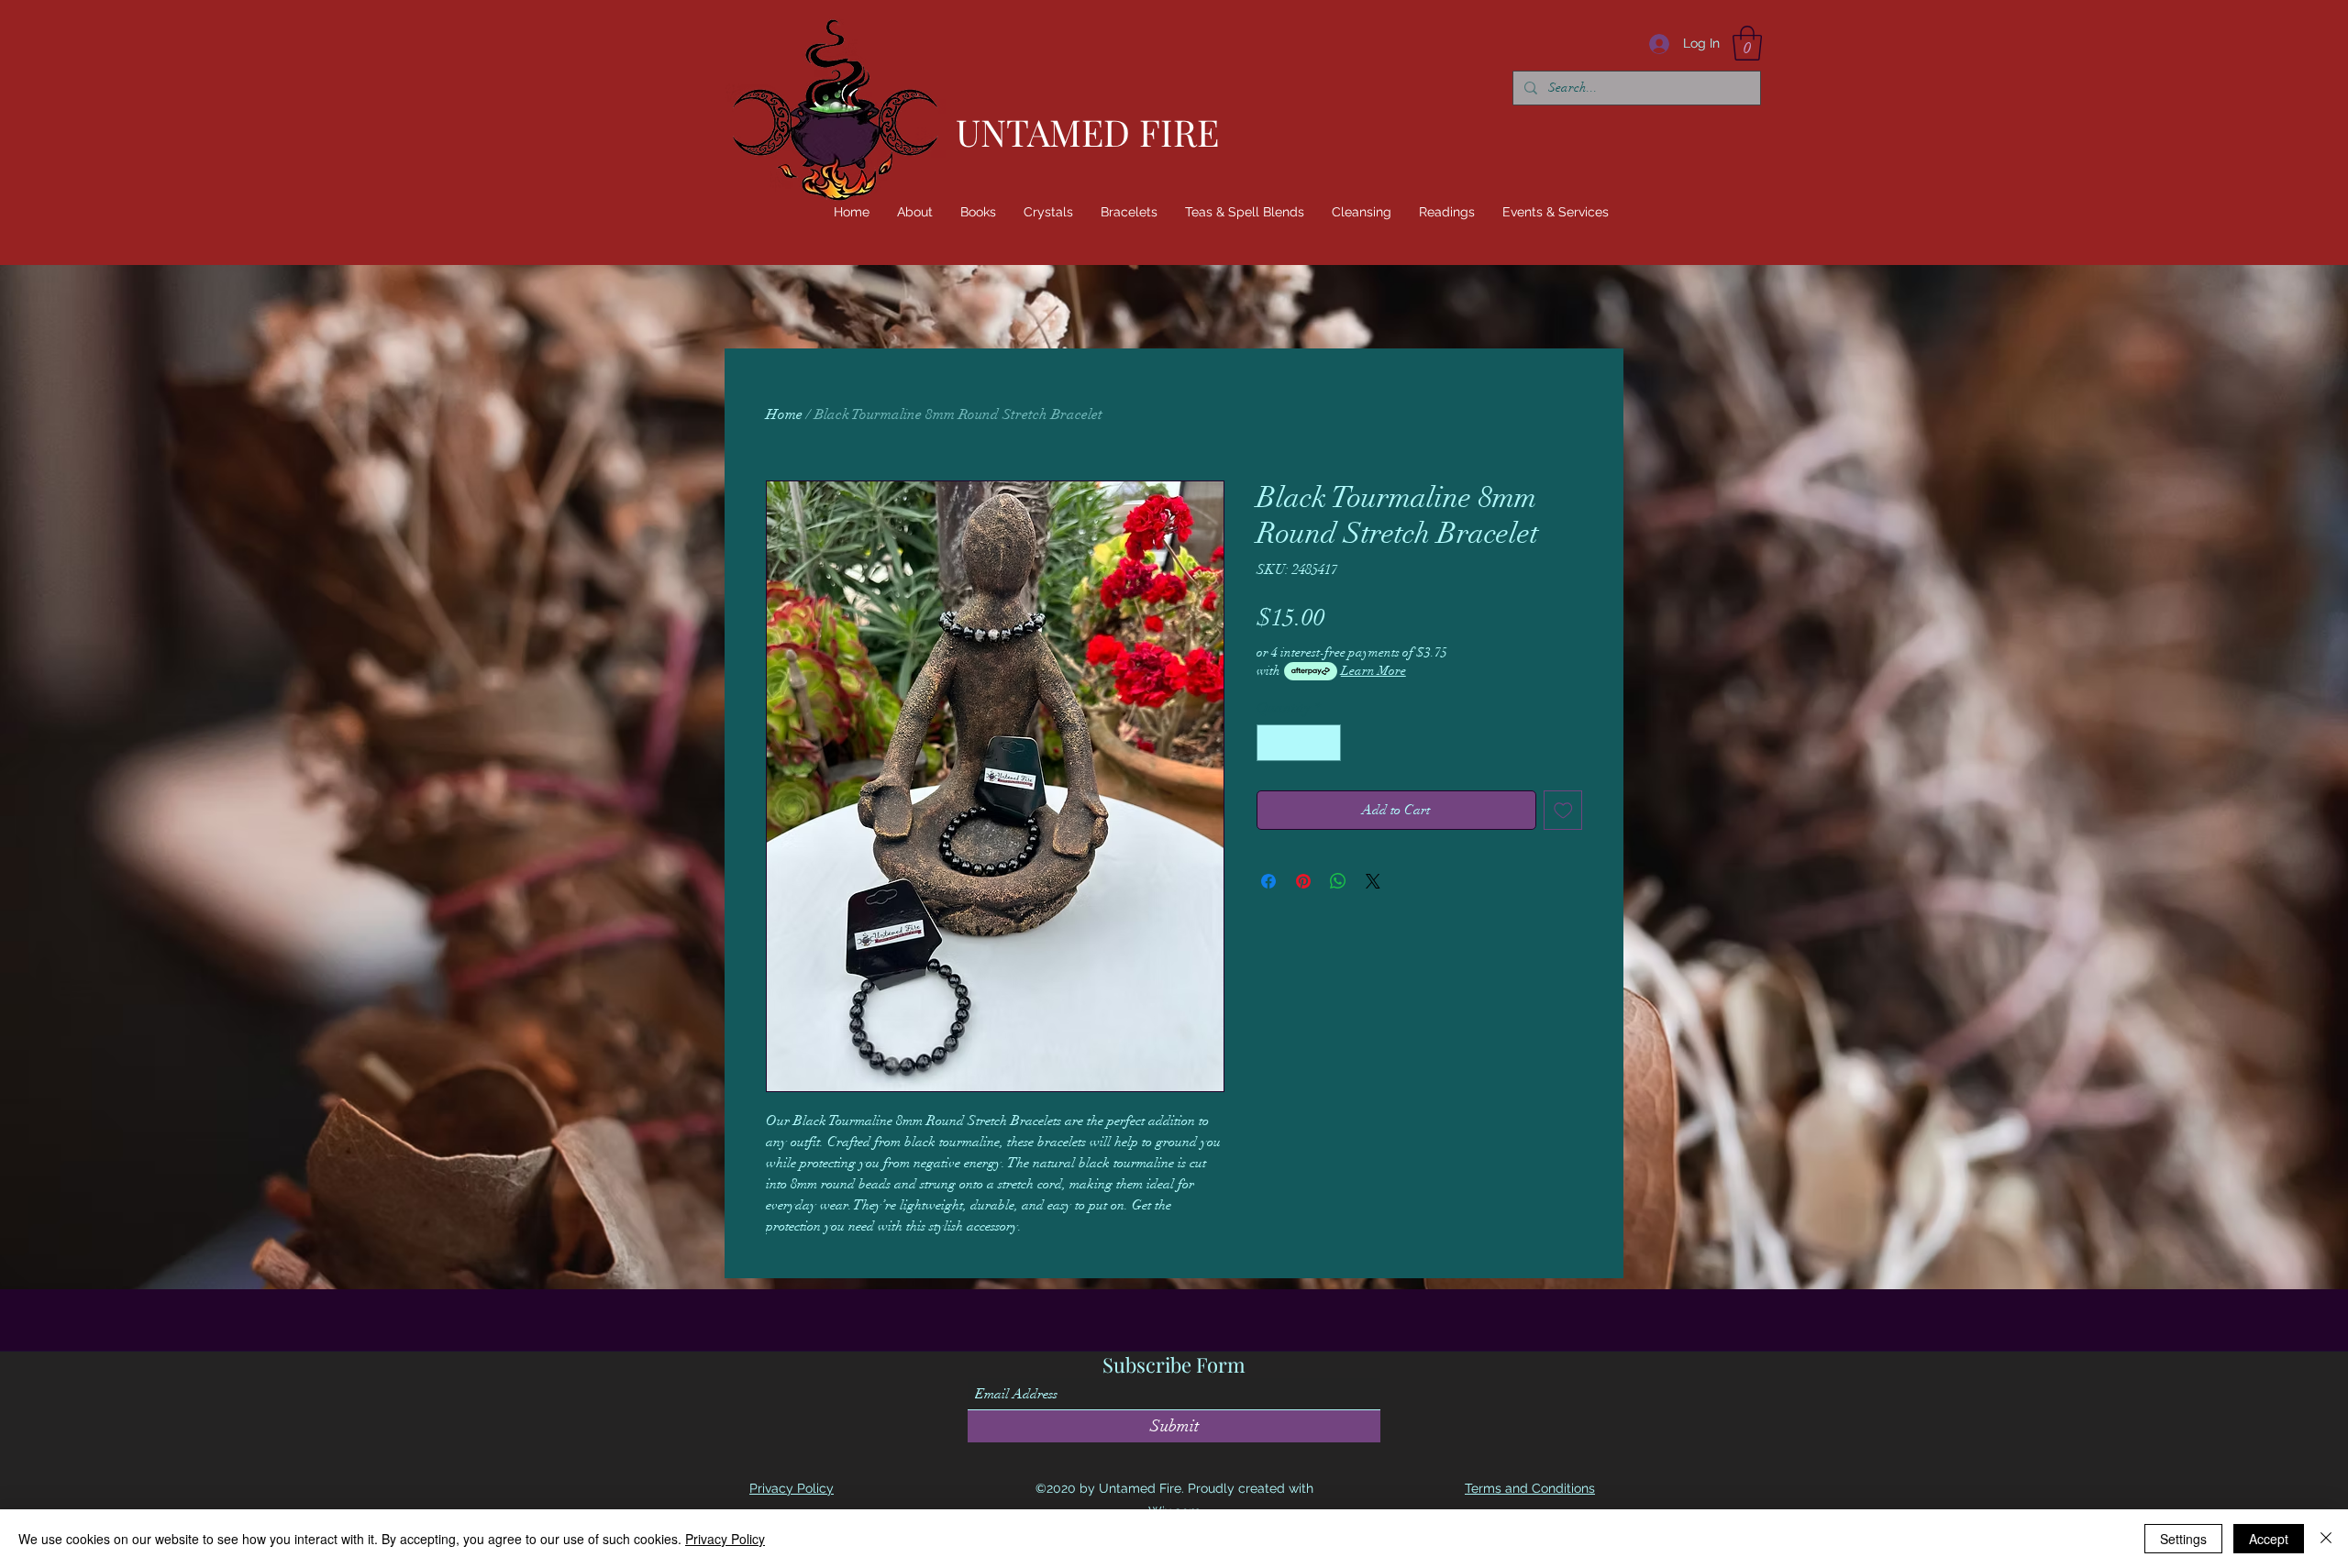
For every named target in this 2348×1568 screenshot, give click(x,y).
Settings (2183, 1539)
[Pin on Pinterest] (1303, 881)
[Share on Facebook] (1268, 881)
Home (784, 414)
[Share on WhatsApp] (1338, 881)
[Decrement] (1272, 743)
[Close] (2326, 1539)
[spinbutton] (1299, 743)
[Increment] (1325, 743)
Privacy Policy (725, 1539)
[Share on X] (1373, 881)
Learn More (1373, 671)
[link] (1747, 43)
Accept (2269, 1539)
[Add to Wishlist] (1563, 810)
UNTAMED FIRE (1087, 132)
